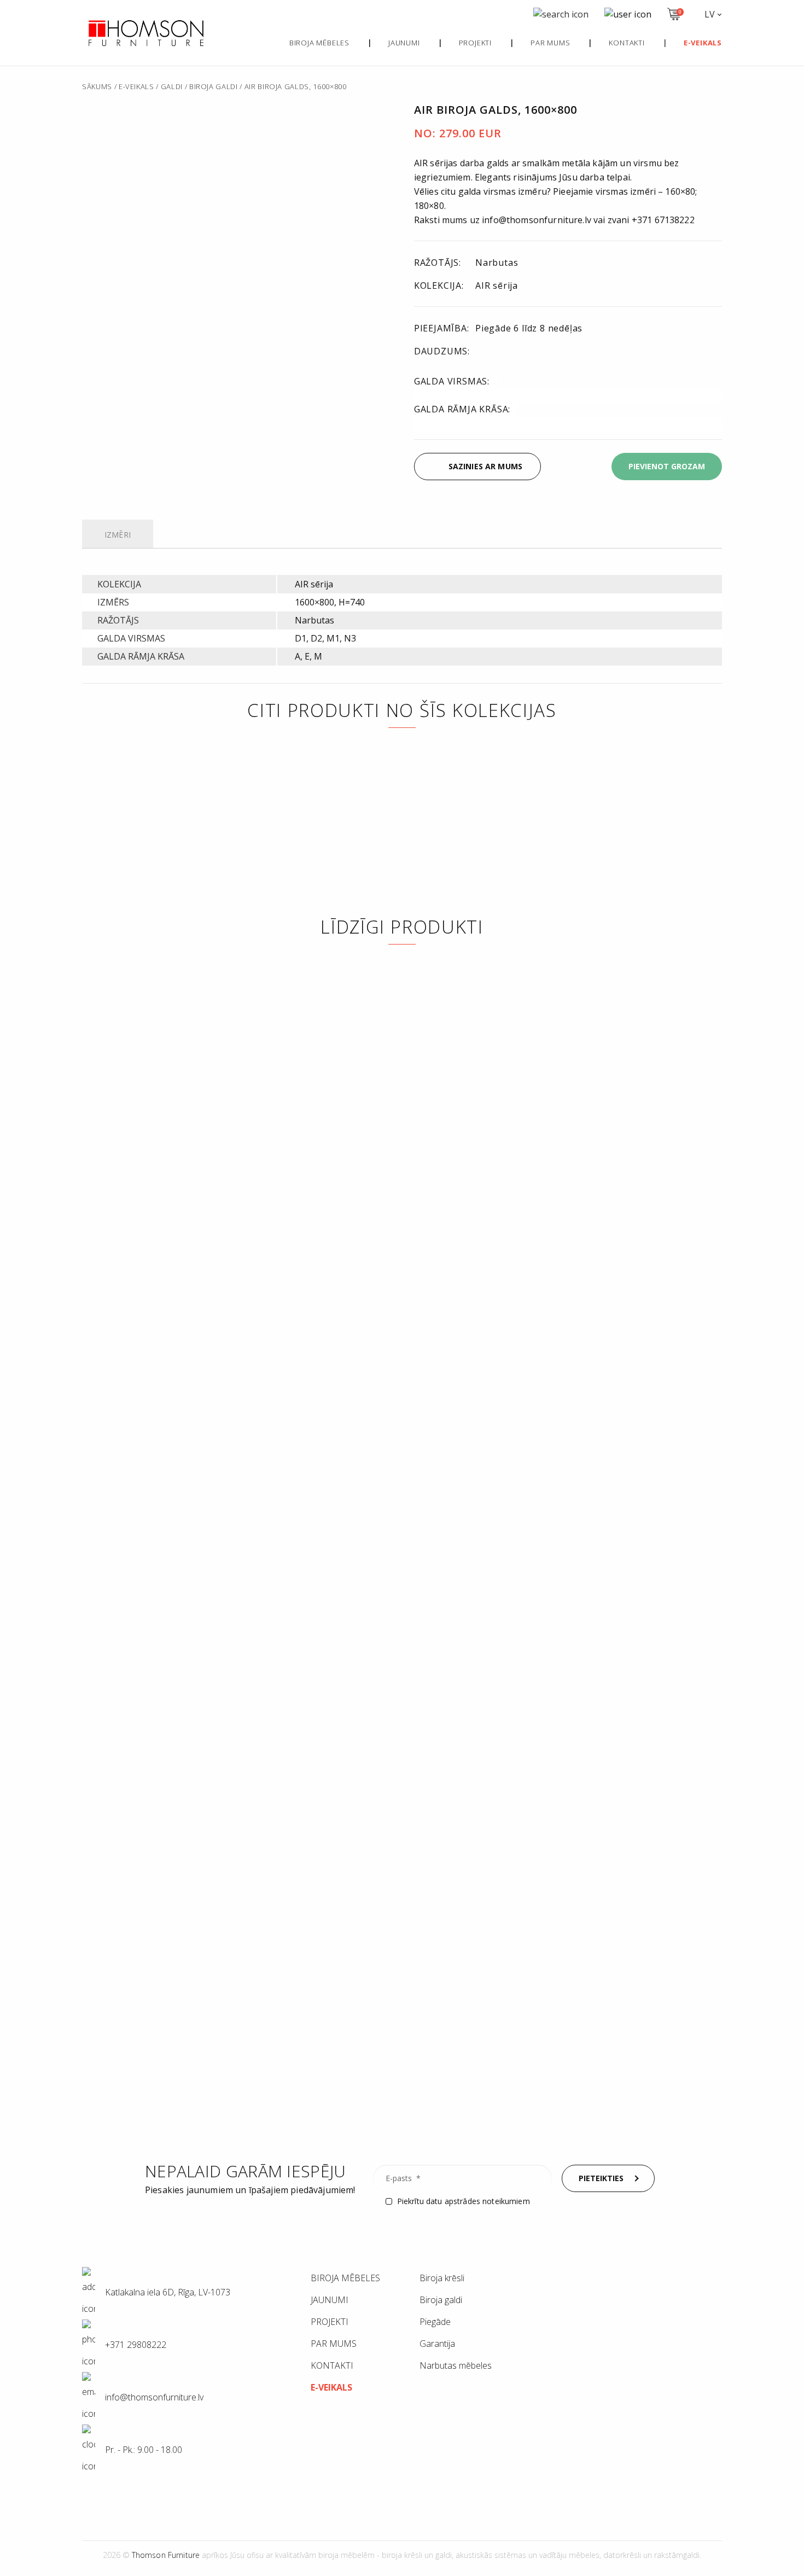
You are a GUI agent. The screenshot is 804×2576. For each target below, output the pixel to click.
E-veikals (136, 86)
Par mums (550, 43)
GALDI (172, 86)
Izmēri (118, 535)
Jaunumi (404, 43)
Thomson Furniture (166, 2555)
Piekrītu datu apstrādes (464, 2201)
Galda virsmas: (452, 381)
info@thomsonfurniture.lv (140, 474)
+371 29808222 (135, 2345)
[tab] (118, 536)
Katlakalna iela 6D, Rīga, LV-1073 (167, 2292)
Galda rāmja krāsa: (462, 409)
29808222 (233, 465)
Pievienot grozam (667, 466)
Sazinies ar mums (485, 466)
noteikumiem (506, 2201)
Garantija (437, 2344)
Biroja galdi (214, 86)
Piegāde (435, 2322)
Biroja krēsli (442, 2278)
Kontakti (627, 43)
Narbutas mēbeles (456, 2365)
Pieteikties (601, 2178)
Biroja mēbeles (319, 43)
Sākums (97, 86)
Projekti (475, 43)
